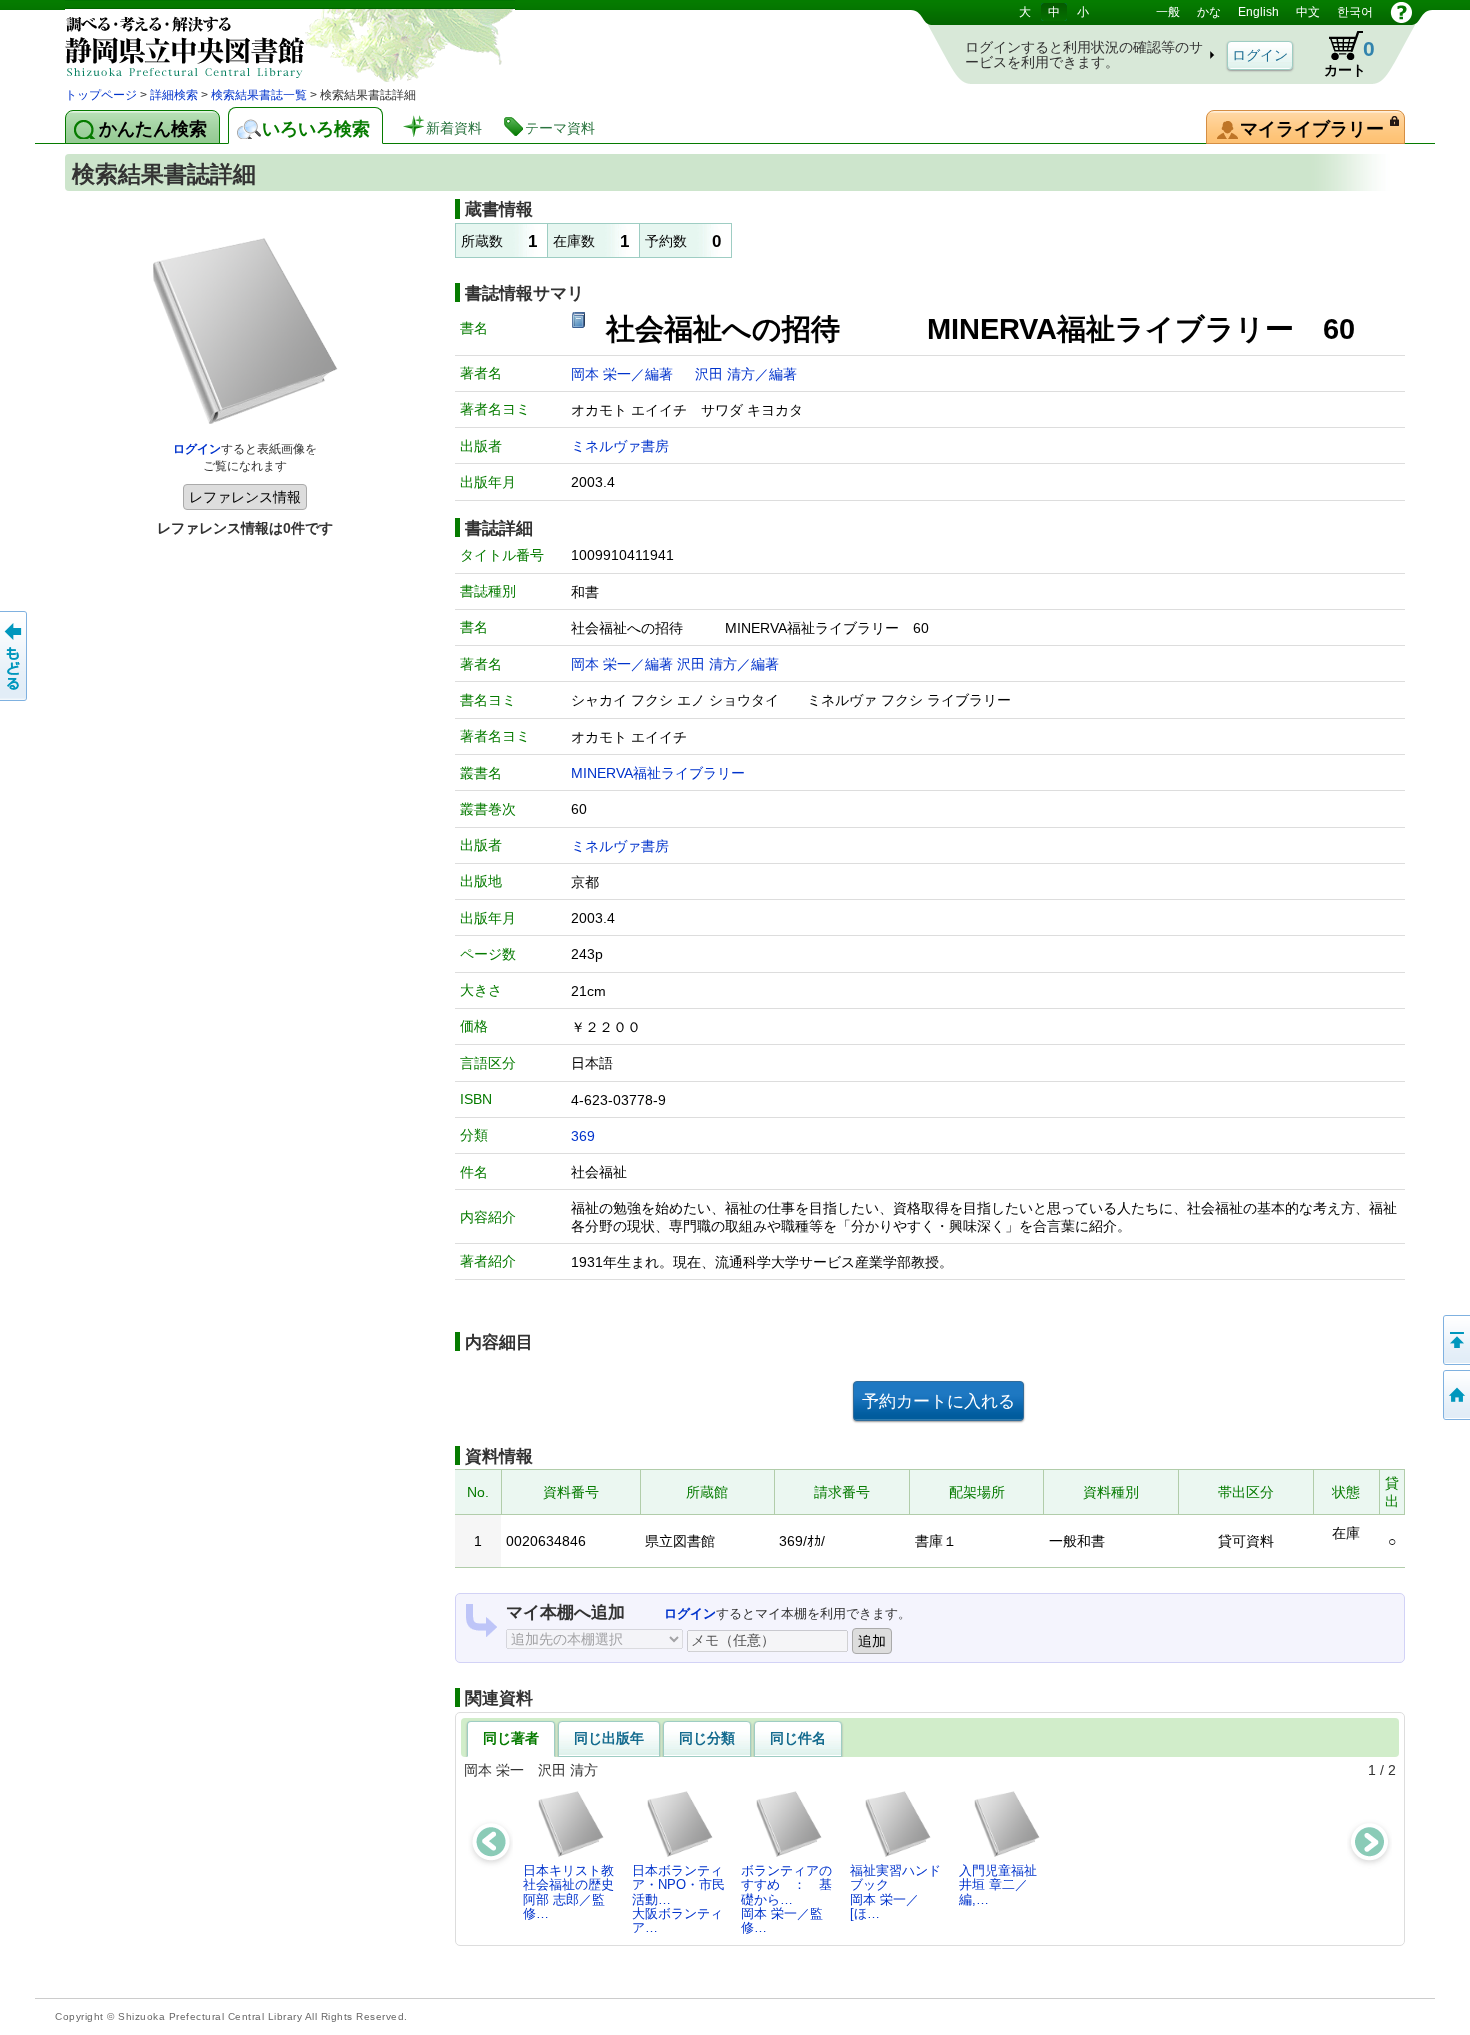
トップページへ (1455, 1395)
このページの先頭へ (1455, 1340)
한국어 (1355, 12)
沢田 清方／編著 (746, 374)
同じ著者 (511, 1738)
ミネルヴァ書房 (620, 446)
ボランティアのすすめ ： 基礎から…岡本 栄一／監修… (786, 1899)
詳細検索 (174, 95)
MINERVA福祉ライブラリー (658, 773)
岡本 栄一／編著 (624, 374)
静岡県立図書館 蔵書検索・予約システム (275, 42)
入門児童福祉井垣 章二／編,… (998, 1885)
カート (1340, 54)
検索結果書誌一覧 (259, 95)
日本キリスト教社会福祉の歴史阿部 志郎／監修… (568, 1892)
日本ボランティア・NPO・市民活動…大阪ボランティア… (678, 1899)
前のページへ (15, 656)
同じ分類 (707, 1738)
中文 (1308, 12)
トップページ (101, 95)
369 (583, 1136)
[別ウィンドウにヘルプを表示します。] (1401, 12)
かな (1209, 12)
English (1258, 12)
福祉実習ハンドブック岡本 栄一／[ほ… (895, 1892)
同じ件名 (798, 1738)
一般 (1168, 12)
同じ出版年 (609, 1738)
